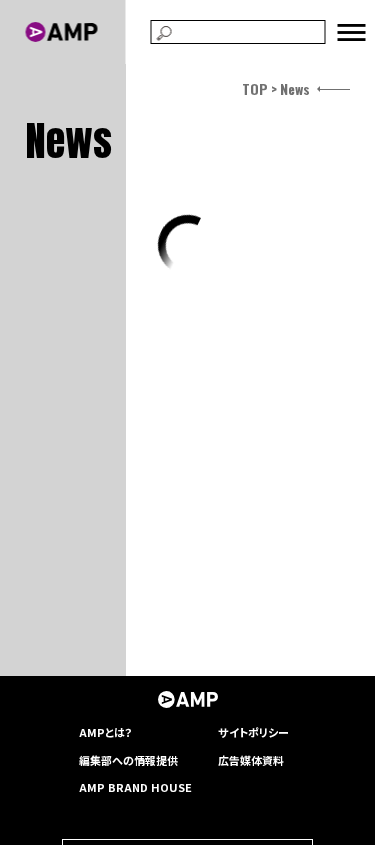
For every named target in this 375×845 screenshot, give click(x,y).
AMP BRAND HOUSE (135, 787)
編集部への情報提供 (128, 760)
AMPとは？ (106, 732)
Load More (187, 245)
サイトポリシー (253, 732)
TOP (255, 88)
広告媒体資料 (251, 760)
